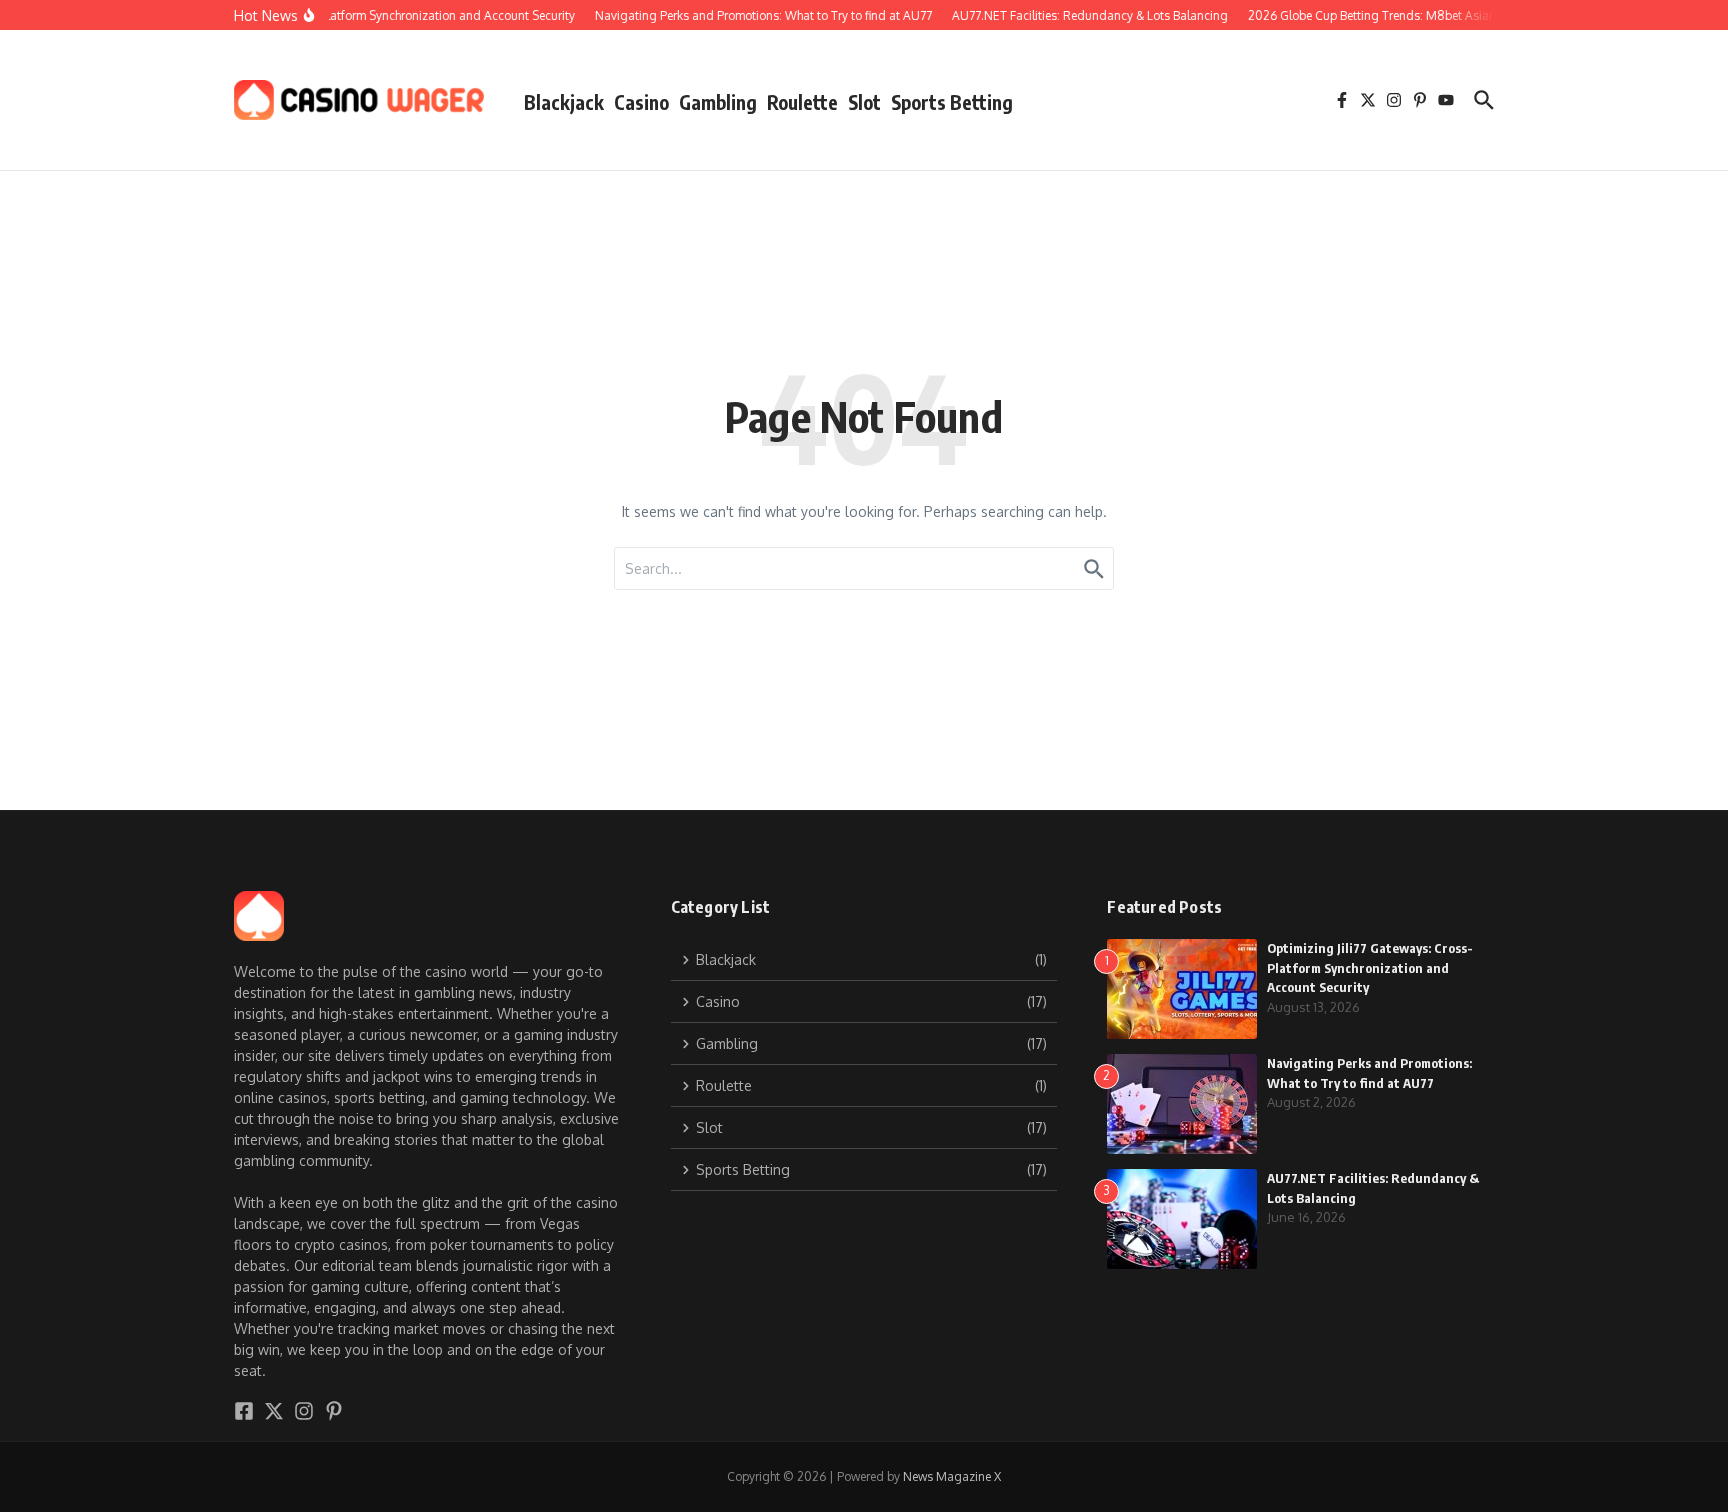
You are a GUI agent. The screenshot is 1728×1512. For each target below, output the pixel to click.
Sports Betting (952, 102)
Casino (641, 102)
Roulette (802, 102)
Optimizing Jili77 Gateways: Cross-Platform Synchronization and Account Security (1370, 967)
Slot (864, 102)
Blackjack (564, 102)
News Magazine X (952, 1476)
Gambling (718, 102)
